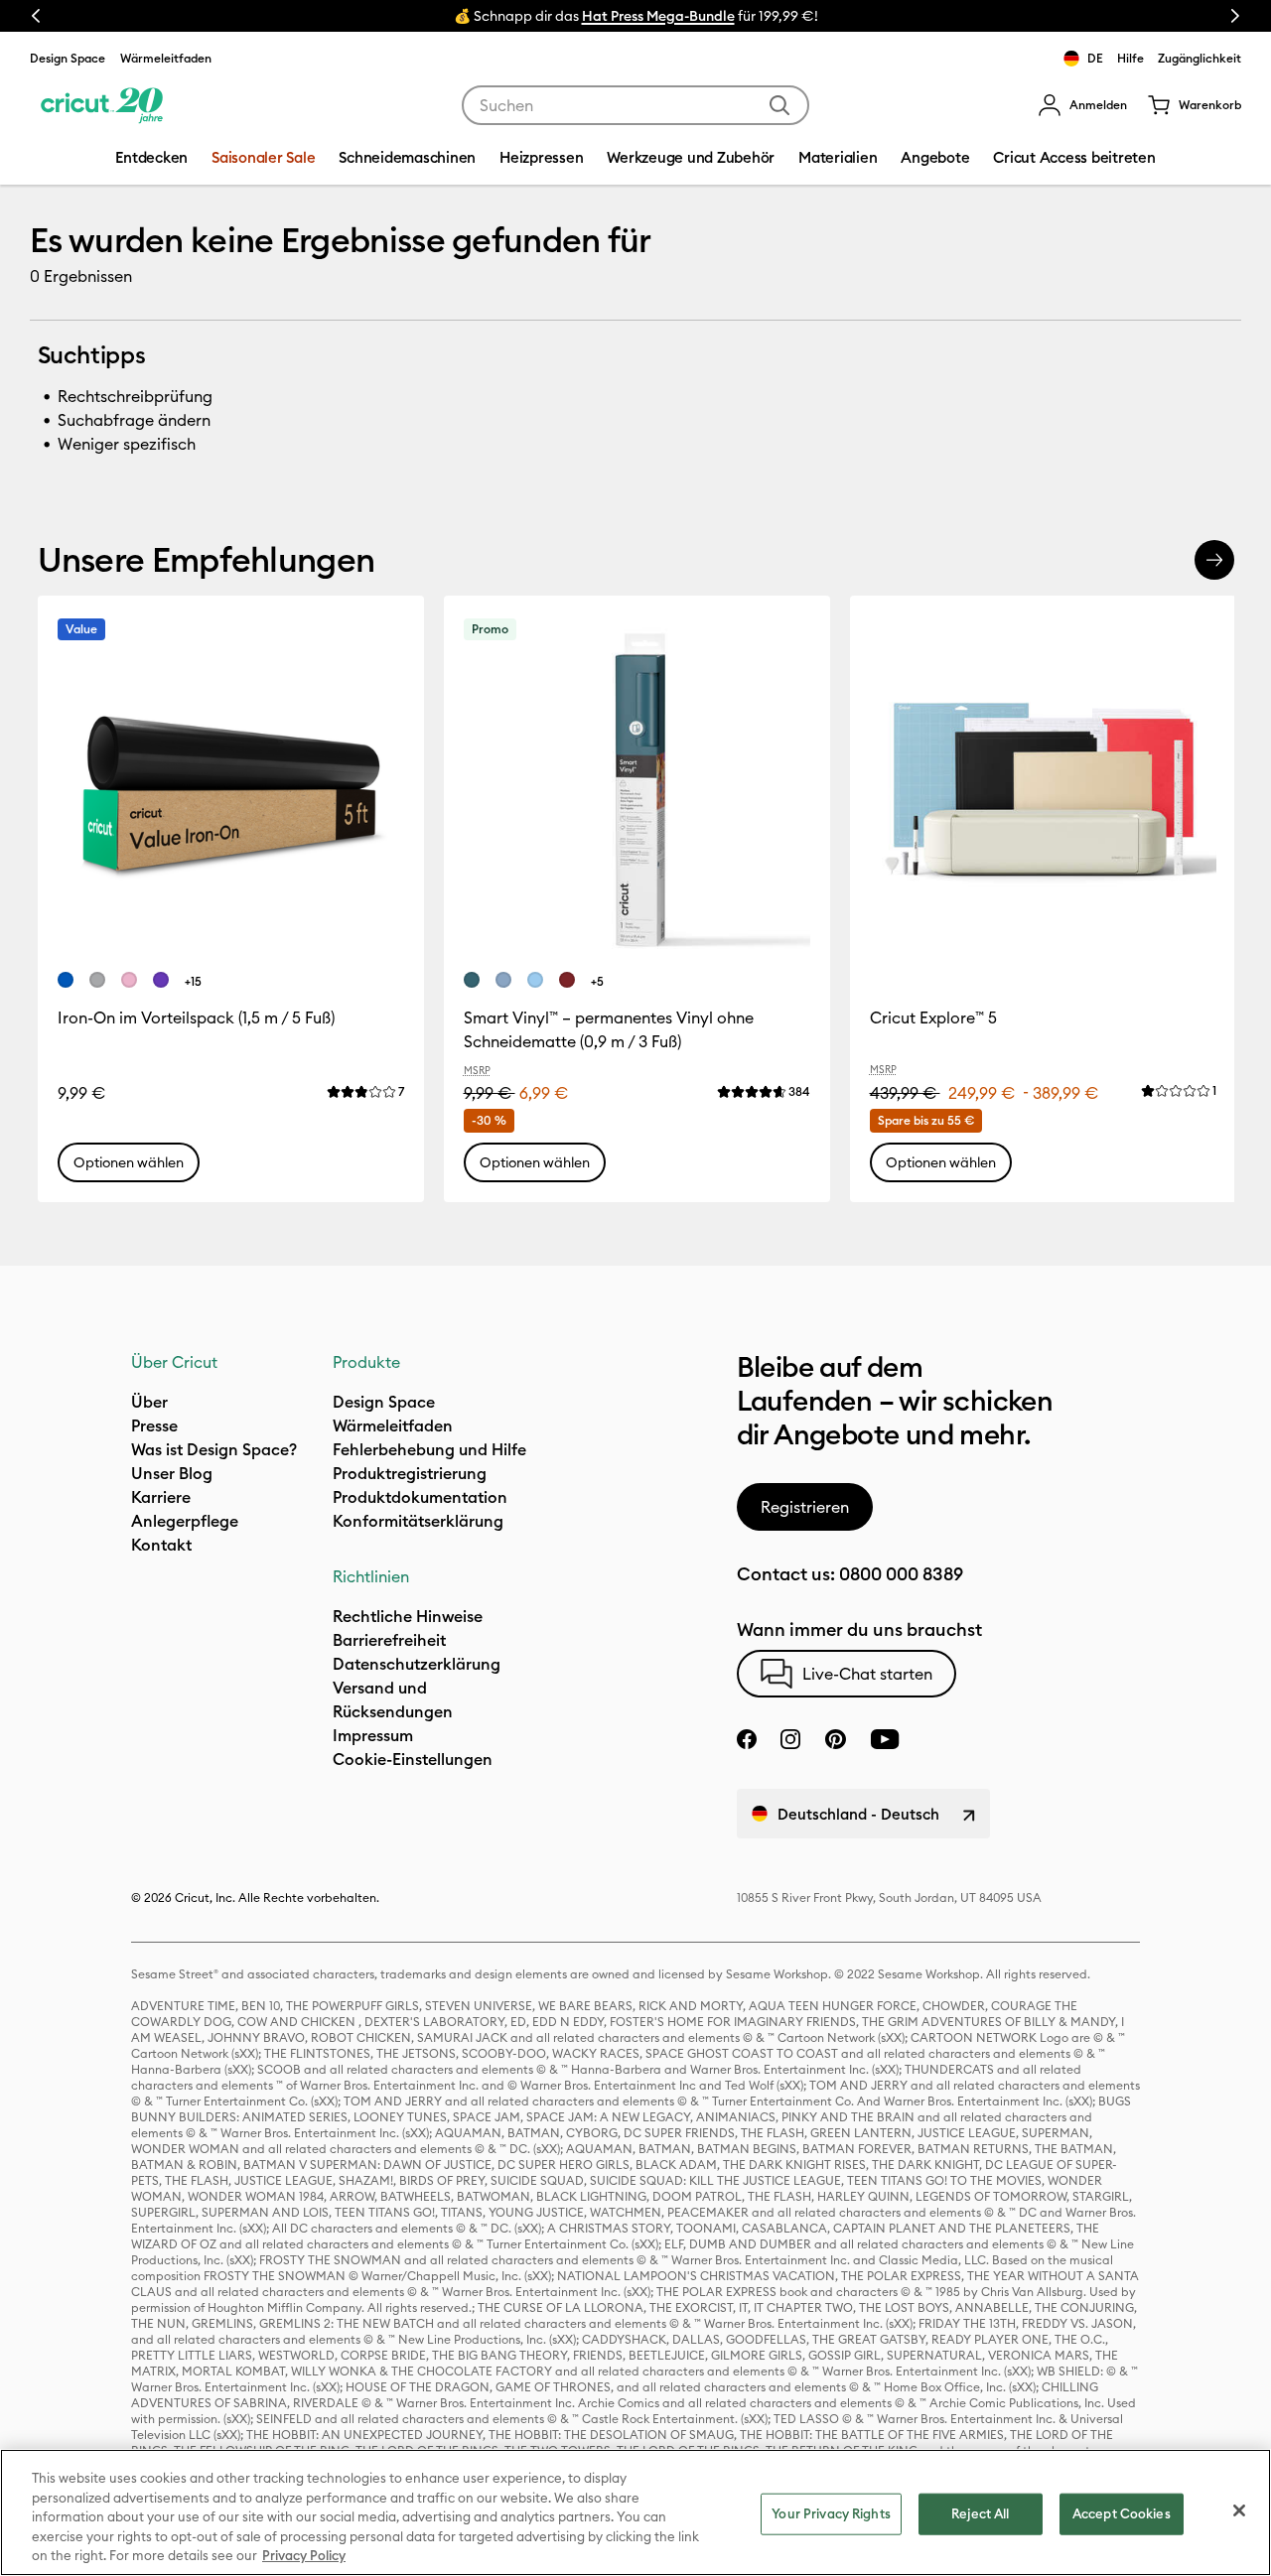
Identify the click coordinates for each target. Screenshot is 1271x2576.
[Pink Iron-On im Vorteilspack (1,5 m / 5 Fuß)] (129, 980)
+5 (597, 981)
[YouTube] (885, 1739)
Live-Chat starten (867, 1674)
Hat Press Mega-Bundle (658, 16)
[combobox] (635, 105)
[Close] (1239, 2510)
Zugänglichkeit (1200, 58)
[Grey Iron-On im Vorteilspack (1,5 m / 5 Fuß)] (97, 980)
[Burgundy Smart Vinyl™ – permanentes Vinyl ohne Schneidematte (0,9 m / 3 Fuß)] (567, 980)
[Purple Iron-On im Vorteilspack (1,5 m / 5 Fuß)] (161, 980)
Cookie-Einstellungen (413, 1759)
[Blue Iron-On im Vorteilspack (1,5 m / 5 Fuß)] (66, 980)
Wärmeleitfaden (166, 58)
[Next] (1214, 560)
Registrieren (805, 1507)
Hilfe (1130, 58)
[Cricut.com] (102, 105)
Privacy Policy (304, 2555)
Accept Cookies (1122, 2513)
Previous (36, 16)
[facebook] (747, 1739)
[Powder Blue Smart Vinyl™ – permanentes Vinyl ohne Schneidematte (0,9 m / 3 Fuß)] (535, 980)
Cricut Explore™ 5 (933, 1017)
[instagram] (790, 1739)
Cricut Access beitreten (1074, 157)
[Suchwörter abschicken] (779, 105)
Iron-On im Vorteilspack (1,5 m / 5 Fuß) (196, 1017)
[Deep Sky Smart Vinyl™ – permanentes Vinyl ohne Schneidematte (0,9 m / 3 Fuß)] (503, 980)
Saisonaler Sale (263, 157)
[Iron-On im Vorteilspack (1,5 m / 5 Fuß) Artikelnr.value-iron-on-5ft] (231, 789)
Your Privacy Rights (831, 2513)
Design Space (68, 58)
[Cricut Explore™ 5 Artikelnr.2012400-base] (1043, 789)
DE (1095, 58)
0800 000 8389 (901, 1574)
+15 (193, 981)
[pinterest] (835, 1739)
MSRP (477, 1071)
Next (1235, 16)
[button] (1082, 105)
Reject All (980, 2513)
